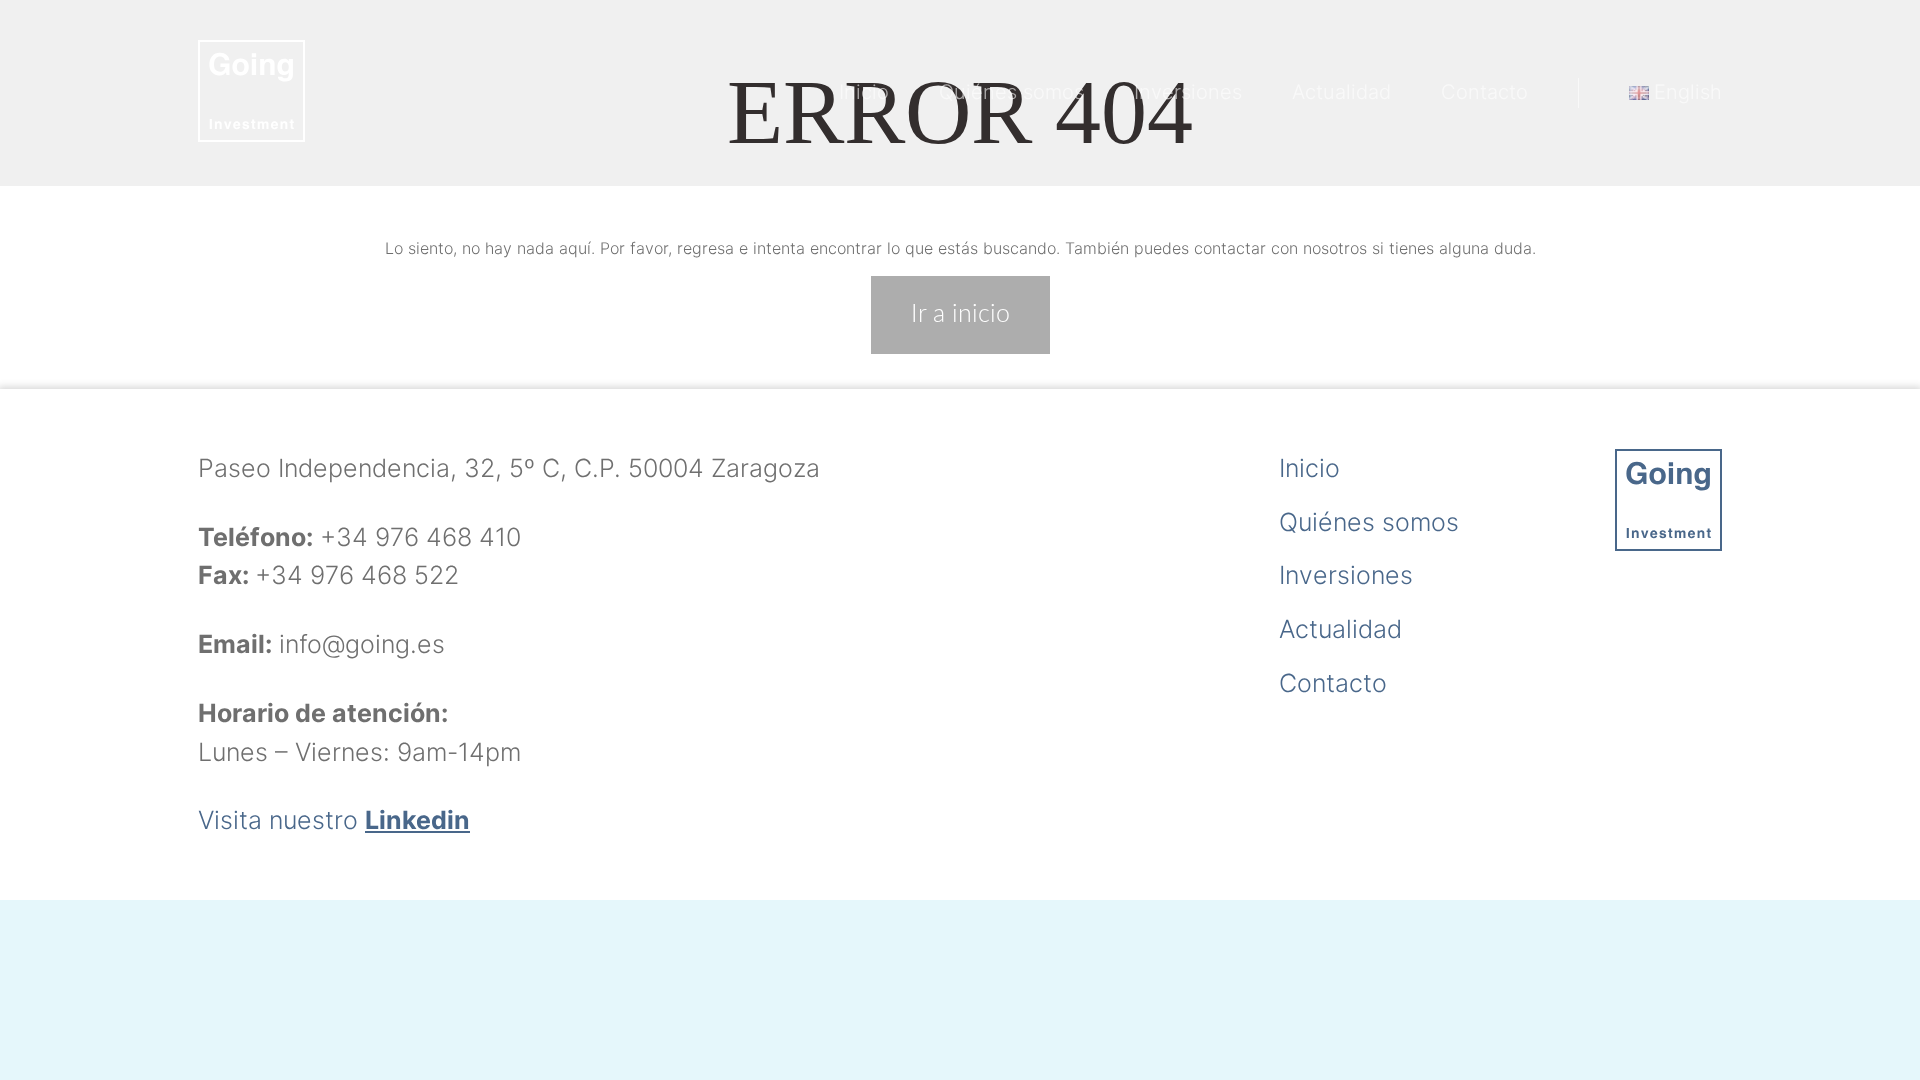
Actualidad (1341, 92)
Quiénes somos (1011, 92)
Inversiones (1188, 92)
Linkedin (417, 820)
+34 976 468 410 (420, 537)
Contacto (1484, 92)
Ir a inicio (960, 314)
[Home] (251, 93)
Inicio (864, 92)
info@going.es (362, 644)
